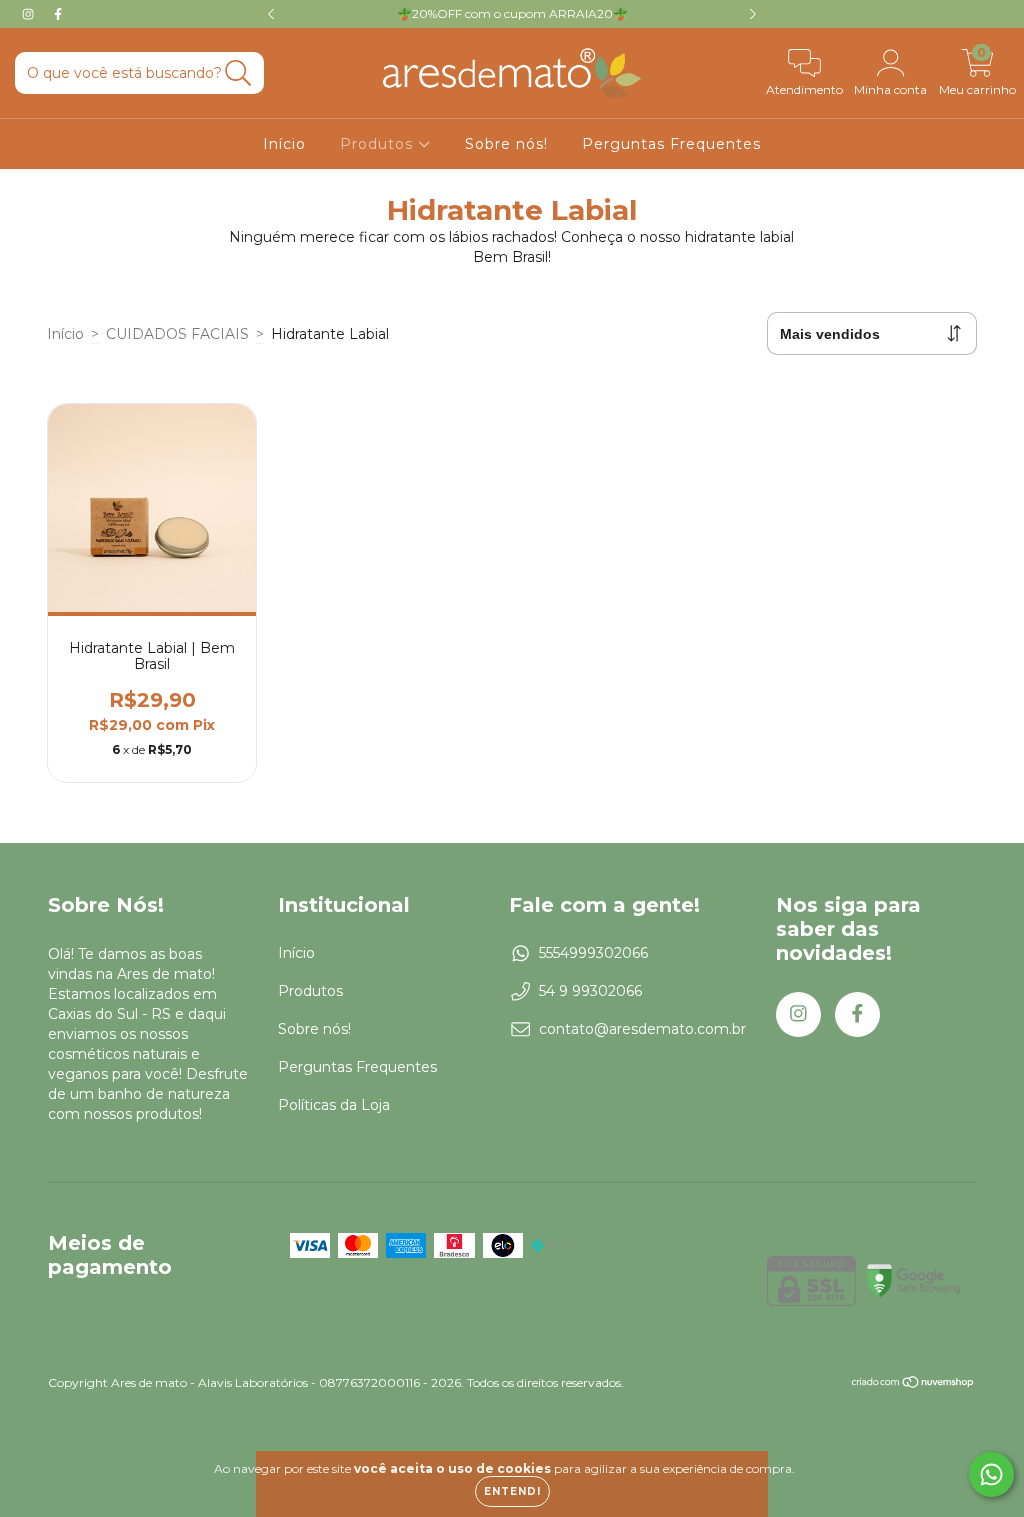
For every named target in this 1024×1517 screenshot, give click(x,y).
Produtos (379, 144)
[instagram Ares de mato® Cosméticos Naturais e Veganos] (30, 14)
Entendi (512, 1491)
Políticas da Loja (334, 1105)
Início (284, 144)
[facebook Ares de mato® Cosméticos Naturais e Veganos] (58, 14)
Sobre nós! (506, 144)
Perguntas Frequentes (671, 144)
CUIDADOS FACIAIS (177, 334)
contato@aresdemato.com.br (642, 1029)
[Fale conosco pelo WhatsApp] (991, 1474)
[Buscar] (238, 73)
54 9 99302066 (590, 991)
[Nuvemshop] (913, 1383)
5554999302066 (593, 953)
